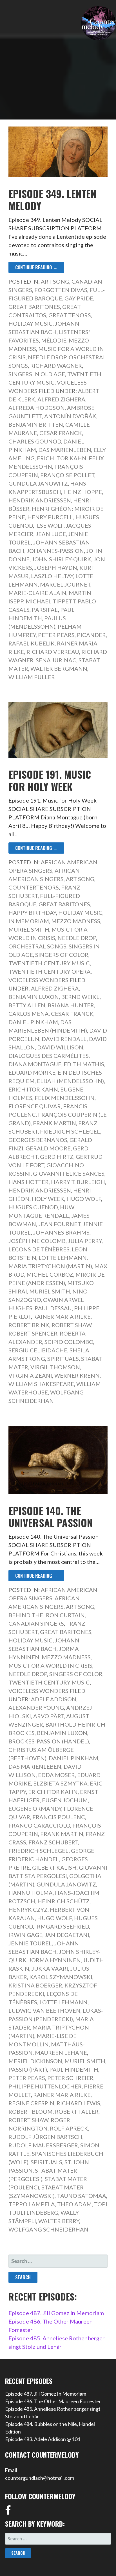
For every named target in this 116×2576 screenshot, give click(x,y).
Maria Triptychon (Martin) (50, 1266)
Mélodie (54, 340)
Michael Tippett (51, 601)
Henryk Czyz (28, 1909)
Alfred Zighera (61, 399)
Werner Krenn (77, 1375)
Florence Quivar (35, 1106)
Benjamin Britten (36, 424)
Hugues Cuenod (33, 1207)
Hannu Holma (31, 1893)
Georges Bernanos (38, 1140)
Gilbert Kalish (54, 1867)
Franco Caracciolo (39, 1825)
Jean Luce (51, 534)
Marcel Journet (65, 584)
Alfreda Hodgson (37, 408)
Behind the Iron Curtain (47, 1615)
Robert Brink (29, 1325)
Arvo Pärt (49, 1716)
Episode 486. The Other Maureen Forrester (53, 2401)
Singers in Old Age (37, 374)
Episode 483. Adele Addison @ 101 (43, 2439)
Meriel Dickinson (35, 2061)
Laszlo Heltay (52, 576)
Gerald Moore (48, 1148)
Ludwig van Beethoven (44, 2010)
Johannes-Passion (55, 551)
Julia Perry (85, 1241)
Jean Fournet (59, 1224)
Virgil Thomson (55, 1367)
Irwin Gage (25, 1935)
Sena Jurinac (56, 660)
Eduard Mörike (32, 1072)
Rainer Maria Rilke (62, 1316)
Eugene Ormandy (35, 1809)
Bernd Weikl (80, 997)
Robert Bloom (31, 2111)
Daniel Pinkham (33, 1022)
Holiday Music (31, 323)
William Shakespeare (41, 1384)
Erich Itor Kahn (62, 458)
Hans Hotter (29, 1182)
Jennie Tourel (30, 1943)
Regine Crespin (31, 2103)
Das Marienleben (65, 450)
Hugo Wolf (84, 1199)
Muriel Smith (29, 929)
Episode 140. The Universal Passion (51, 1516)
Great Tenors (70, 315)
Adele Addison (54, 1699)
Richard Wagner (56, 366)
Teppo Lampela (32, 2204)
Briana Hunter (71, 1005)
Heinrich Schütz (63, 1901)
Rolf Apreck (69, 2128)
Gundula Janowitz (38, 483)
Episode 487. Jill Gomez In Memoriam (56, 2313)
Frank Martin (54, 1123)
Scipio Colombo (69, 1342)
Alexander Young (36, 1708)
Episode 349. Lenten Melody (52, 199)
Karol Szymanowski (61, 1977)
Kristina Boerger (35, 1985)
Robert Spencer (33, 1333)
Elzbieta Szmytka (60, 1783)
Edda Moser (56, 1775)
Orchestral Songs (37, 946)
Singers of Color (62, 955)
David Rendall (64, 1039)
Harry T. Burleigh (78, 1182)
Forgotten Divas (61, 290)
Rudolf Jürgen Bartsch (45, 2137)
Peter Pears (56, 635)
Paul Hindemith (74, 2069)
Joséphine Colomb (37, 1241)
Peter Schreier (70, 2078)
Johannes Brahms (61, 1232)
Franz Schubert (53, 1842)
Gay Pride (79, 298)
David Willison (60, 1047)
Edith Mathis (84, 1064)
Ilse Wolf (49, 525)
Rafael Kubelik (32, 643)
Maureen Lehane (61, 2053)
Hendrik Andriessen (40, 500)
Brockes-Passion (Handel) (49, 1741)
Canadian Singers (36, 1623)
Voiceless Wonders (38, 980)
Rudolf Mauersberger (43, 2145)
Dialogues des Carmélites (49, 1056)
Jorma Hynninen (55, 1960)
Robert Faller (77, 2111)
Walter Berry (59, 2221)
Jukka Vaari (50, 1968)
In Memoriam (29, 921)
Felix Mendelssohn (65, 1098)
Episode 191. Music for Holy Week (50, 780)
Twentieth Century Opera (50, 971)
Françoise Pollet (67, 475)
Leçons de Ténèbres (39, 1249)
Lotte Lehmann (63, 1258)
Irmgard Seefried (62, 1926)
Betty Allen (27, 1005)
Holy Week (48, 1199)
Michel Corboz (50, 1274)
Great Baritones (34, 307)
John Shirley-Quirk (62, 559)
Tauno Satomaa (82, 2196)
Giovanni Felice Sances (69, 1173)
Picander (91, 635)
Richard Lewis (78, 2103)
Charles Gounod (35, 441)
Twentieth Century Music (49, 963)
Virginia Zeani (30, 1375)
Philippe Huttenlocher (45, 2086)
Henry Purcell (50, 517)
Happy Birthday (32, 913)
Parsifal (45, 610)
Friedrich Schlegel (70, 1131)
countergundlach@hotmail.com (40, 2478)
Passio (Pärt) (28, 2069)
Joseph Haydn (56, 567)
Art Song (55, 281)
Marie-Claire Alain (37, 593)
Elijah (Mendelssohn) (70, 1081)
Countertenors (34, 887)
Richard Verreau (53, 652)
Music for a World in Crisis (50, 1665)
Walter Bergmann (59, 668)
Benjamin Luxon (34, 997)
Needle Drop (47, 357)
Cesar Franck (61, 433)
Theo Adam (74, 2204)
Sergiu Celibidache (38, 1350)
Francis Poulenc (59, 1817)
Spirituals (63, 1359)
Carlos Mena (29, 1014)
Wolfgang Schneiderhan (48, 2229)
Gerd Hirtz (57, 1157)
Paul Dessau (53, 1308)
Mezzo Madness (76, 921)
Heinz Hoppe (83, 492)
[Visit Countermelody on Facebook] (8, 2512)
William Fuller (32, 677)
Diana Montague (35, 1064)
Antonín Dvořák (70, 416)
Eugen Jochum (65, 1800)
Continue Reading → (36, 267)
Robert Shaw (72, 1325)
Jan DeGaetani (67, 1935)
